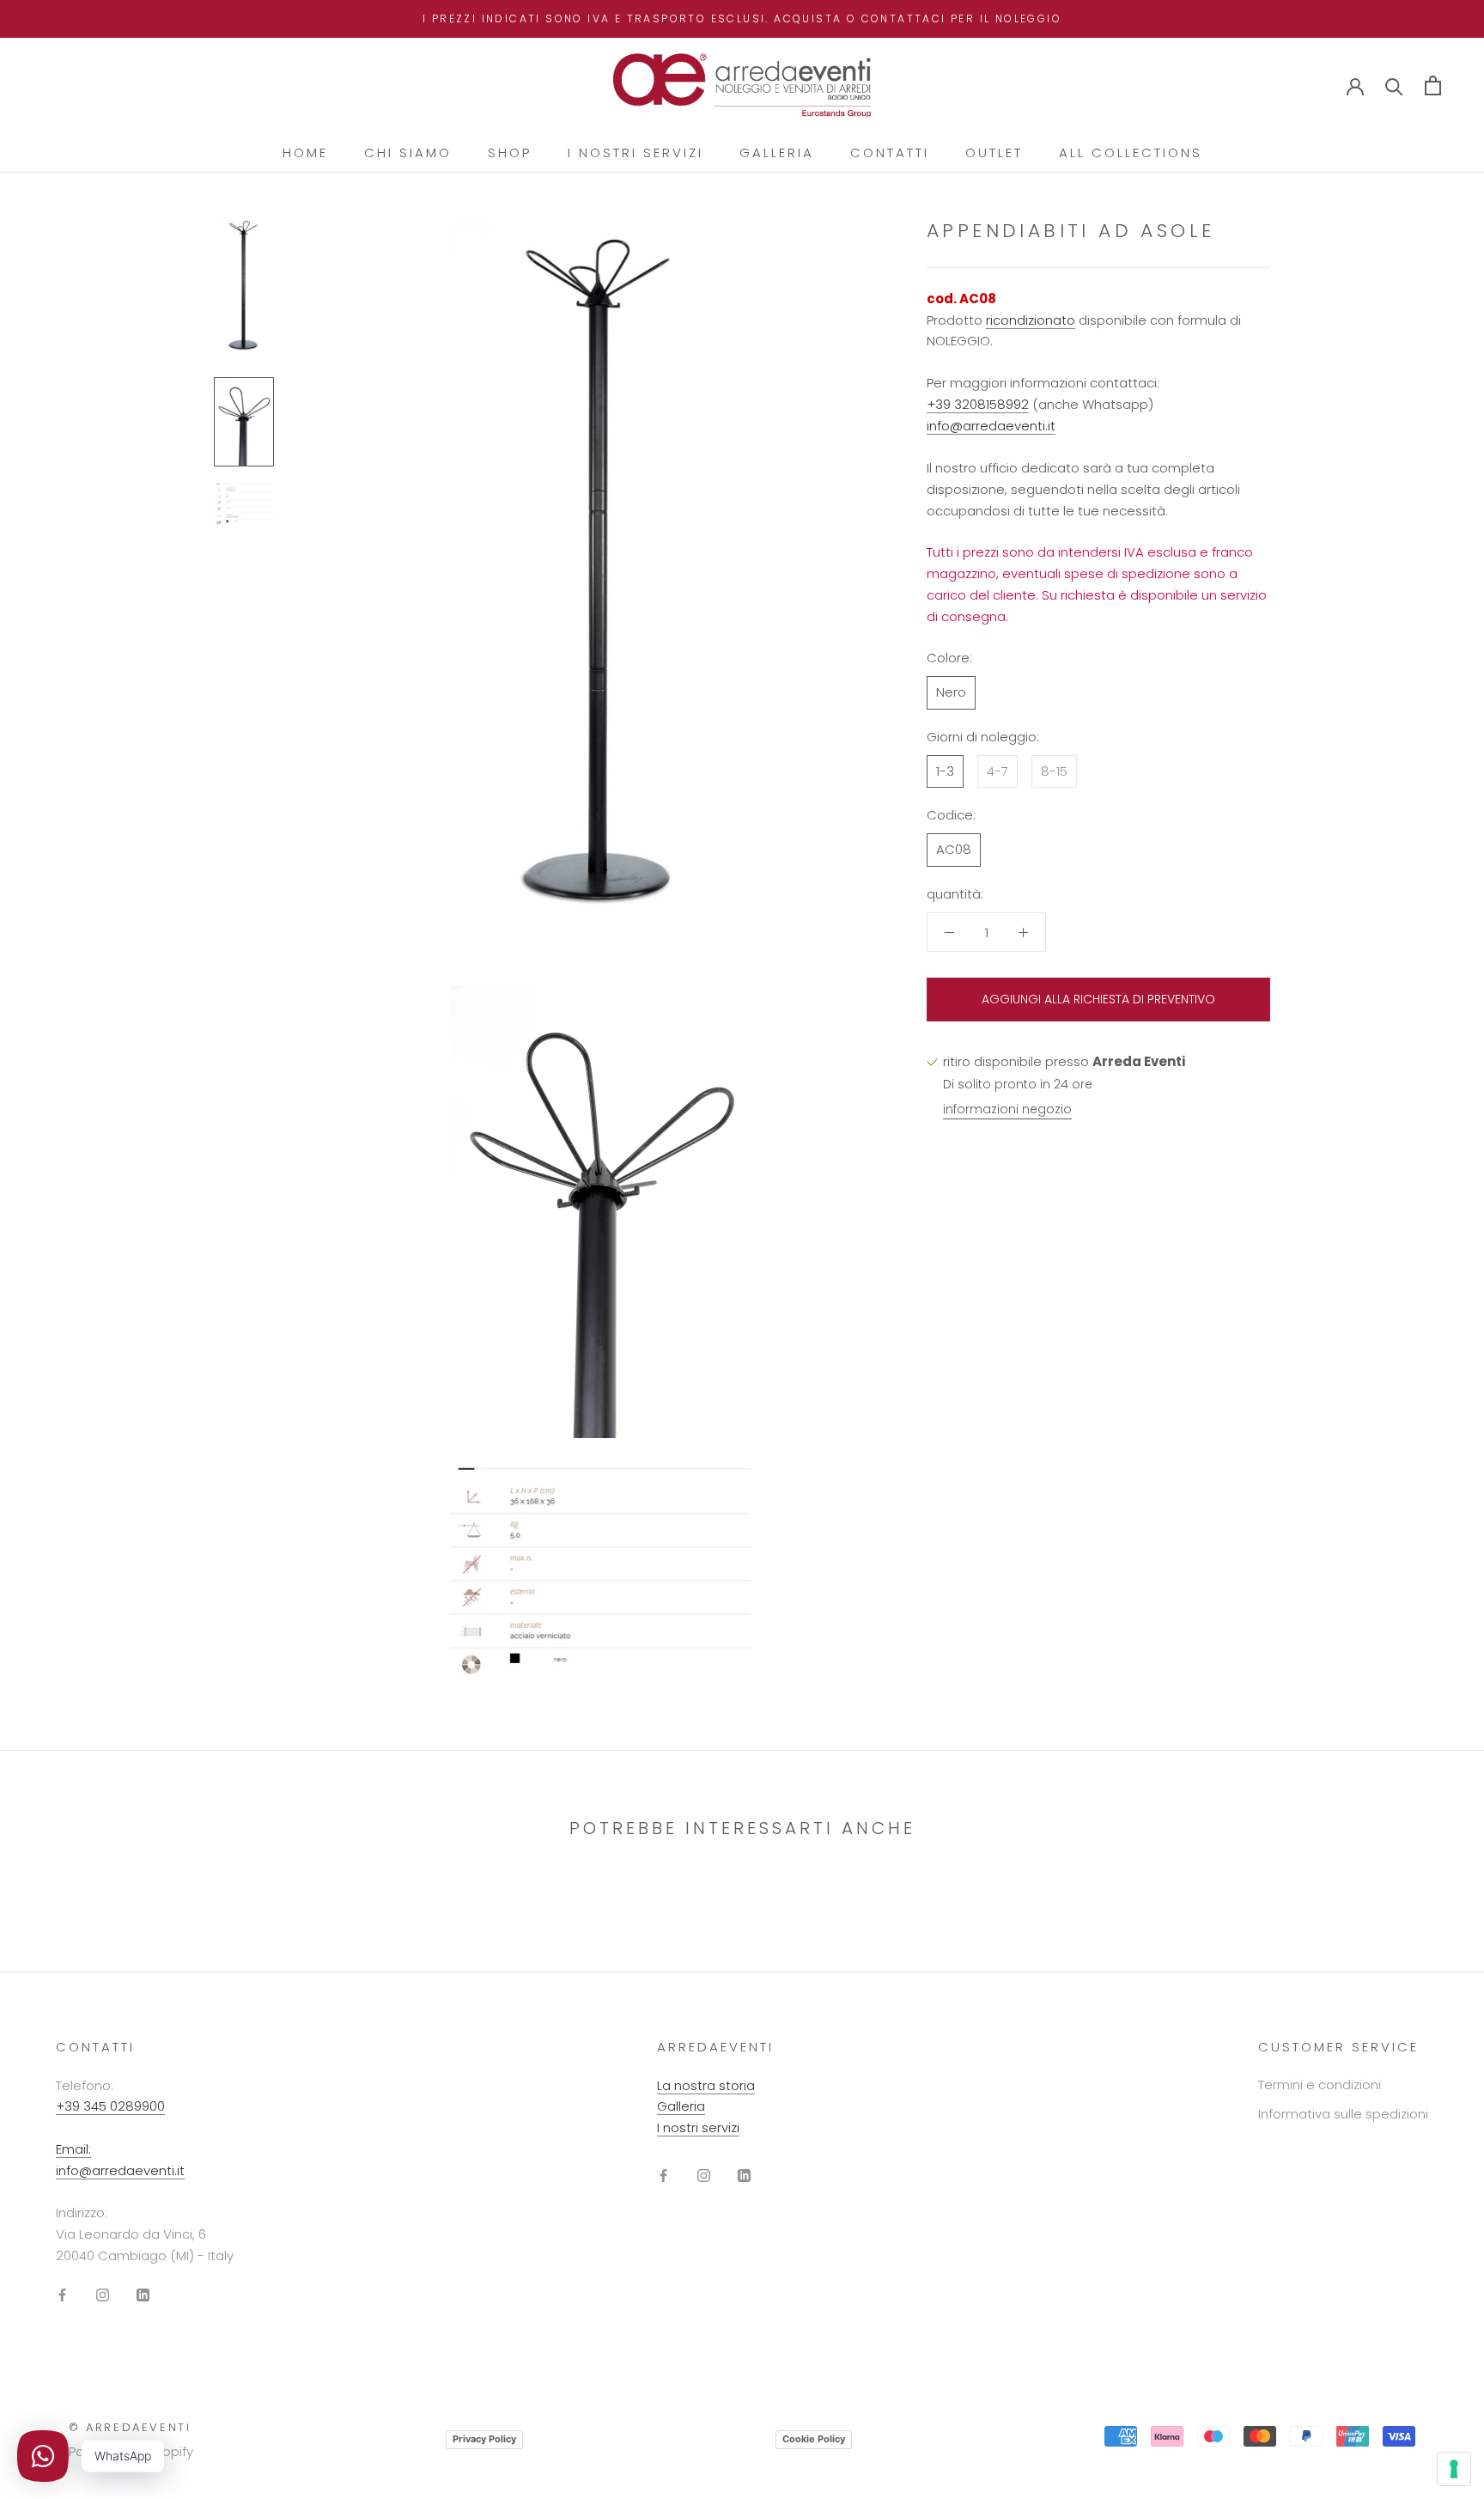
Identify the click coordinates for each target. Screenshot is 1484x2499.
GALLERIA (777, 152)
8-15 (1054, 771)
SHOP (510, 152)
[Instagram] (103, 2294)
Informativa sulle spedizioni (1343, 2114)
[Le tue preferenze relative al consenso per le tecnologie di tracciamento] (1454, 2469)
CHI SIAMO (408, 152)
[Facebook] (62, 2294)
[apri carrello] (1433, 85)
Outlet (994, 152)
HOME (305, 152)
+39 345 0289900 (110, 2106)
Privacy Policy (484, 2439)
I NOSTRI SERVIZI (636, 152)
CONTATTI (890, 152)
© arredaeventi (130, 2427)
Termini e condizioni (1320, 2085)
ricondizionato (1031, 320)
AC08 (954, 849)
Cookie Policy (814, 2439)
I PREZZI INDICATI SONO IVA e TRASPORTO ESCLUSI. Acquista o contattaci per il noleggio (742, 18)
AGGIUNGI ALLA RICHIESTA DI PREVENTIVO (1098, 999)
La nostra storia (706, 2085)
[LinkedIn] (143, 2294)
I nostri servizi (698, 2127)
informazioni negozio (1007, 1109)
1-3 (945, 771)
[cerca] (1394, 85)
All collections (1131, 152)
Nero (951, 692)
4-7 (997, 771)
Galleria (681, 2106)
